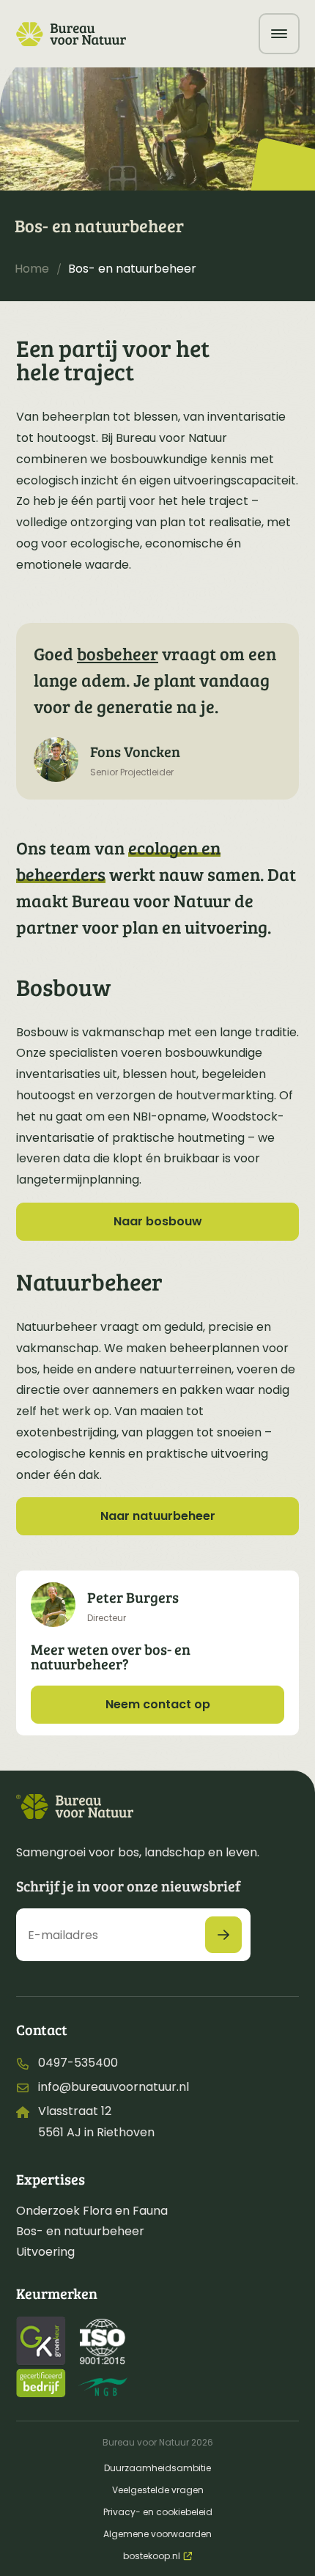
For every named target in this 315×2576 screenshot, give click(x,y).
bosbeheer (118, 653)
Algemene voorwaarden (157, 2534)
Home (32, 269)
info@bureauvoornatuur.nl (114, 2087)
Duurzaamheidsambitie (157, 2468)
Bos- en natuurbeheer (80, 2231)
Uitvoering (45, 2252)
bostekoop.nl (152, 2556)
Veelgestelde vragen (158, 2490)
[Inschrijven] (223, 1935)
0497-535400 (78, 2063)
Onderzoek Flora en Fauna (92, 2211)
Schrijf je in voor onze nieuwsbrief (128, 1886)
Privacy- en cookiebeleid (158, 2512)
